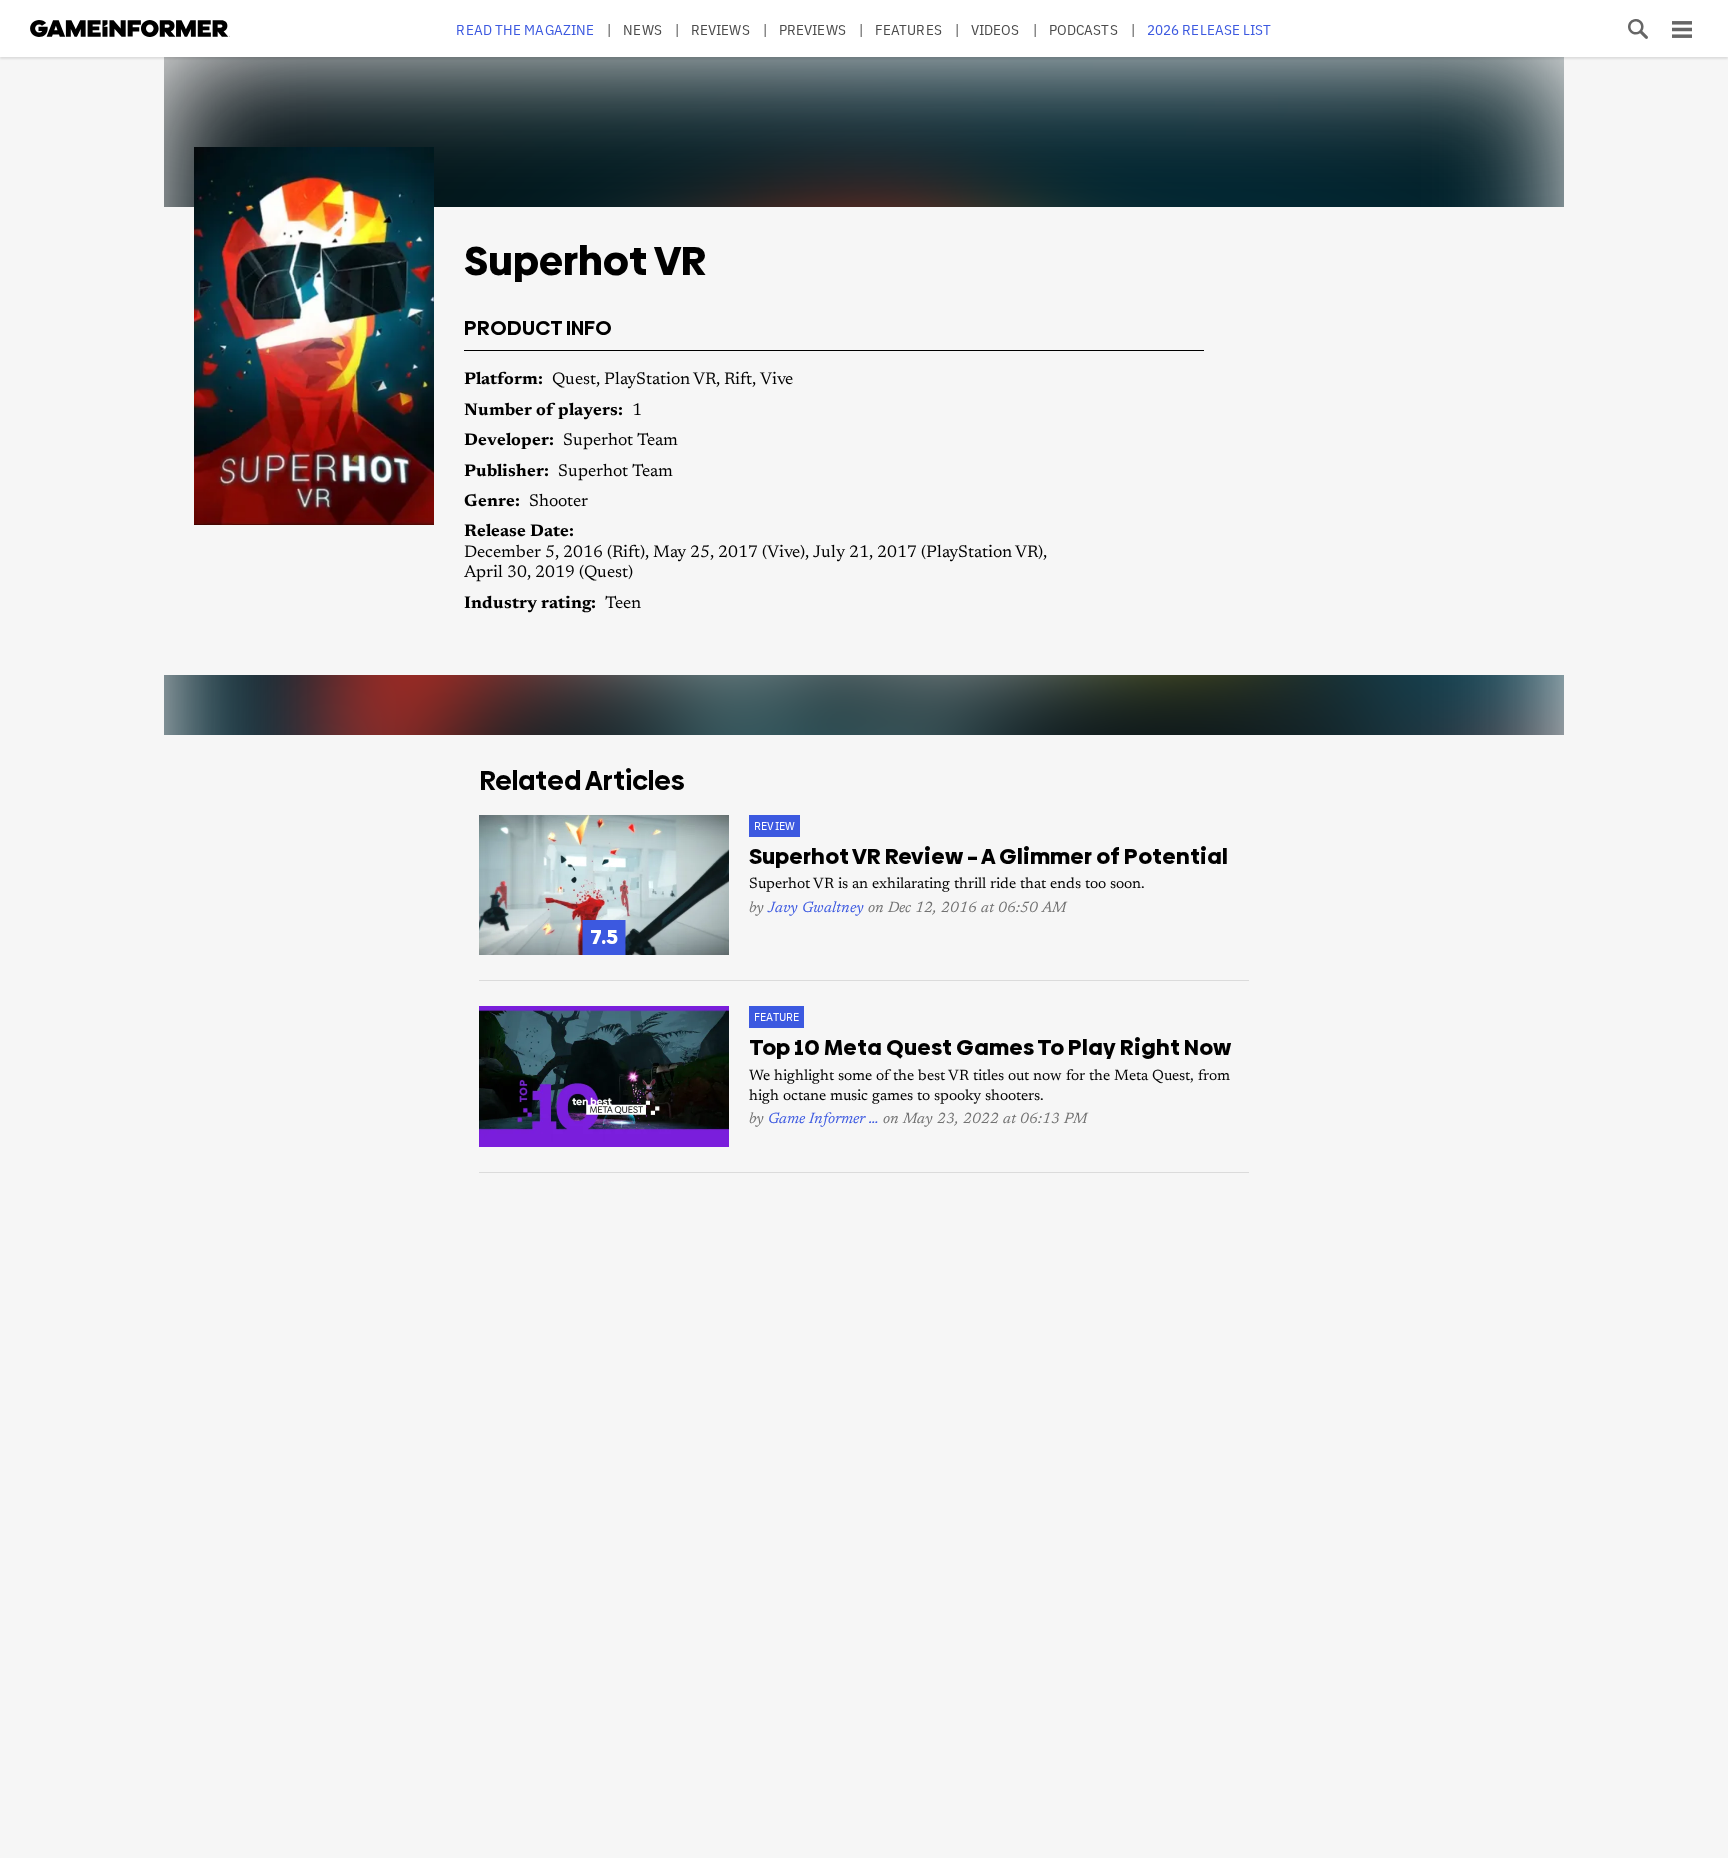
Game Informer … (823, 1119)
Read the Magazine (525, 29)
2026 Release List (1209, 29)
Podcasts (1083, 29)
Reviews (720, 29)
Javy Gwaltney (816, 908)
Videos (995, 29)
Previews (812, 29)
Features (908, 29)
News (642, 29)
